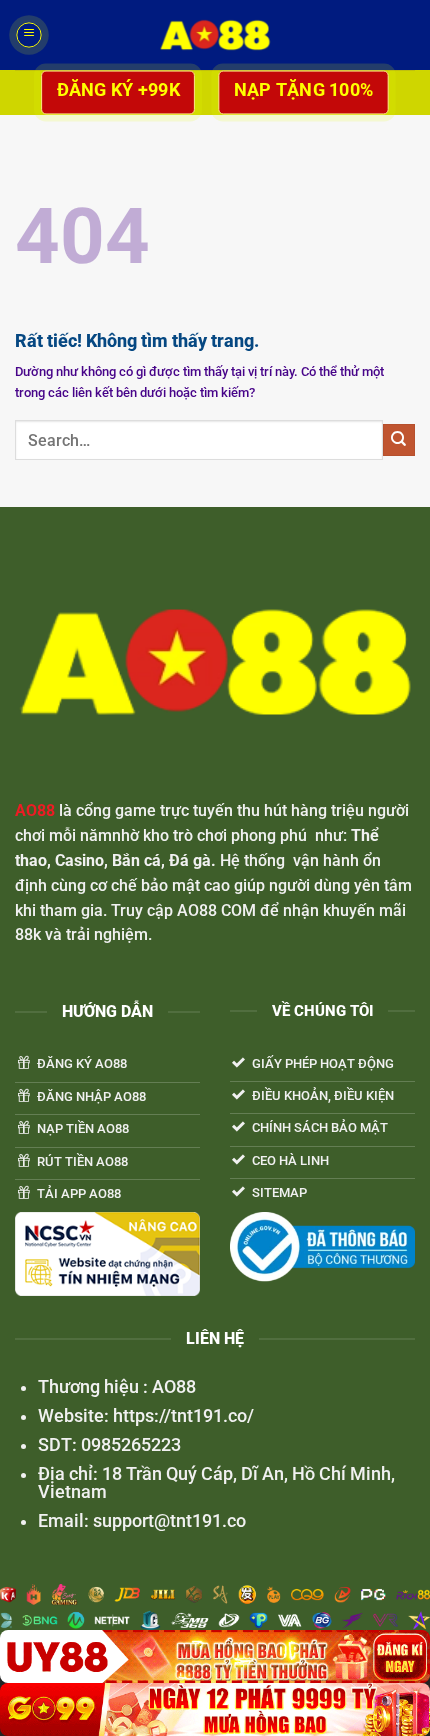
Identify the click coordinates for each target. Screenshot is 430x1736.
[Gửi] (399, 440)
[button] (29, 35)
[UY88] (215, 1656)
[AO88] (215, 35)
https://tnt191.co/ (181, 1416)
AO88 (35, 810)
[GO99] (215, 1709)
